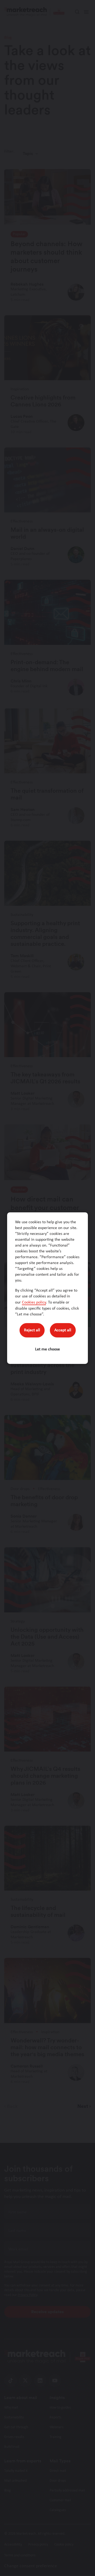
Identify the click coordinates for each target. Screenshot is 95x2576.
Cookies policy (34, 1302)
